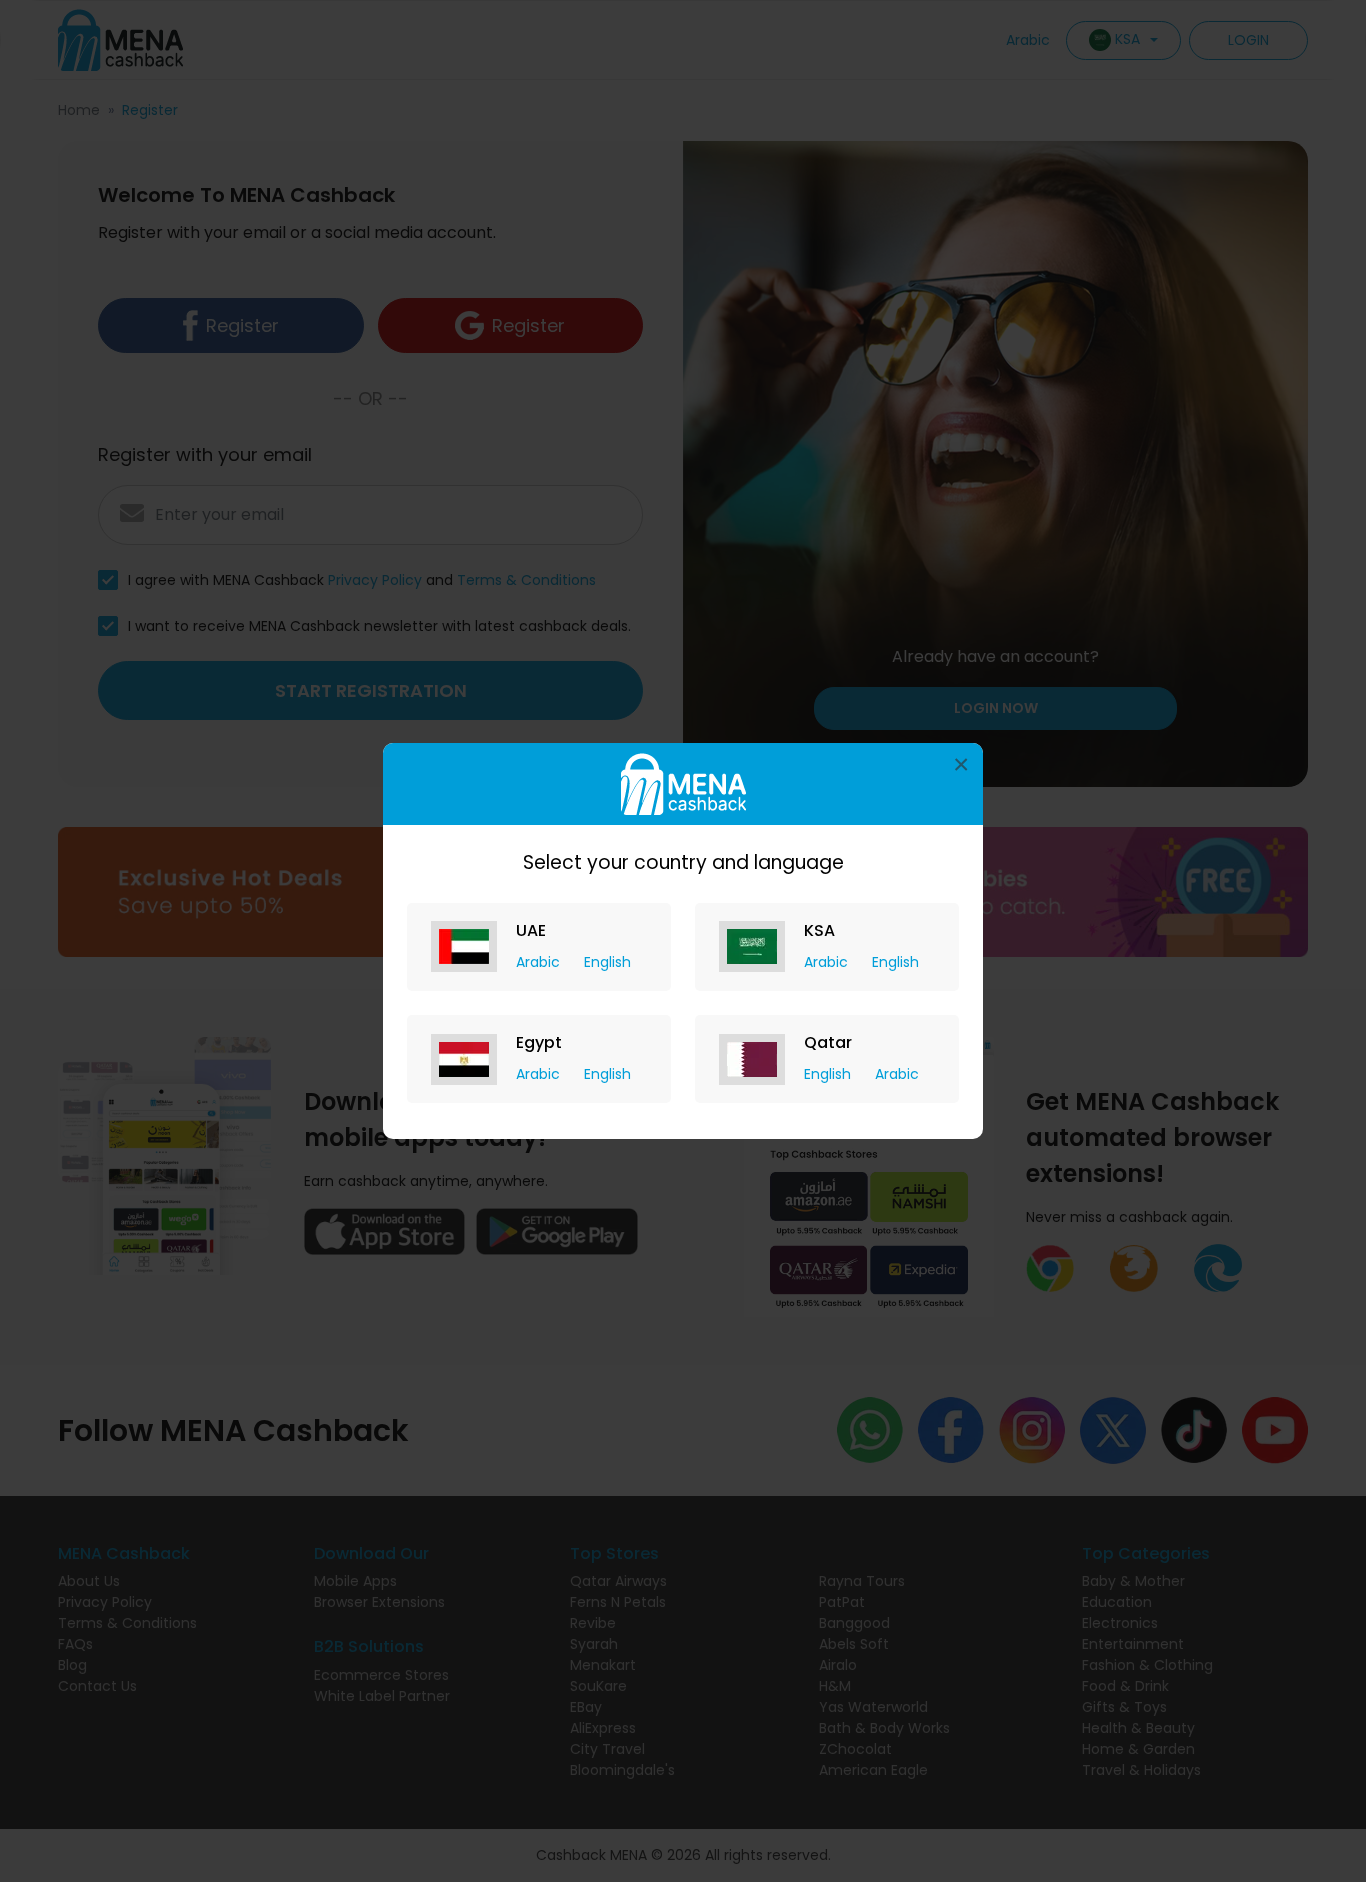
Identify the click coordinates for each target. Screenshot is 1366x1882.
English (607, 962)
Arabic (540, 962)
